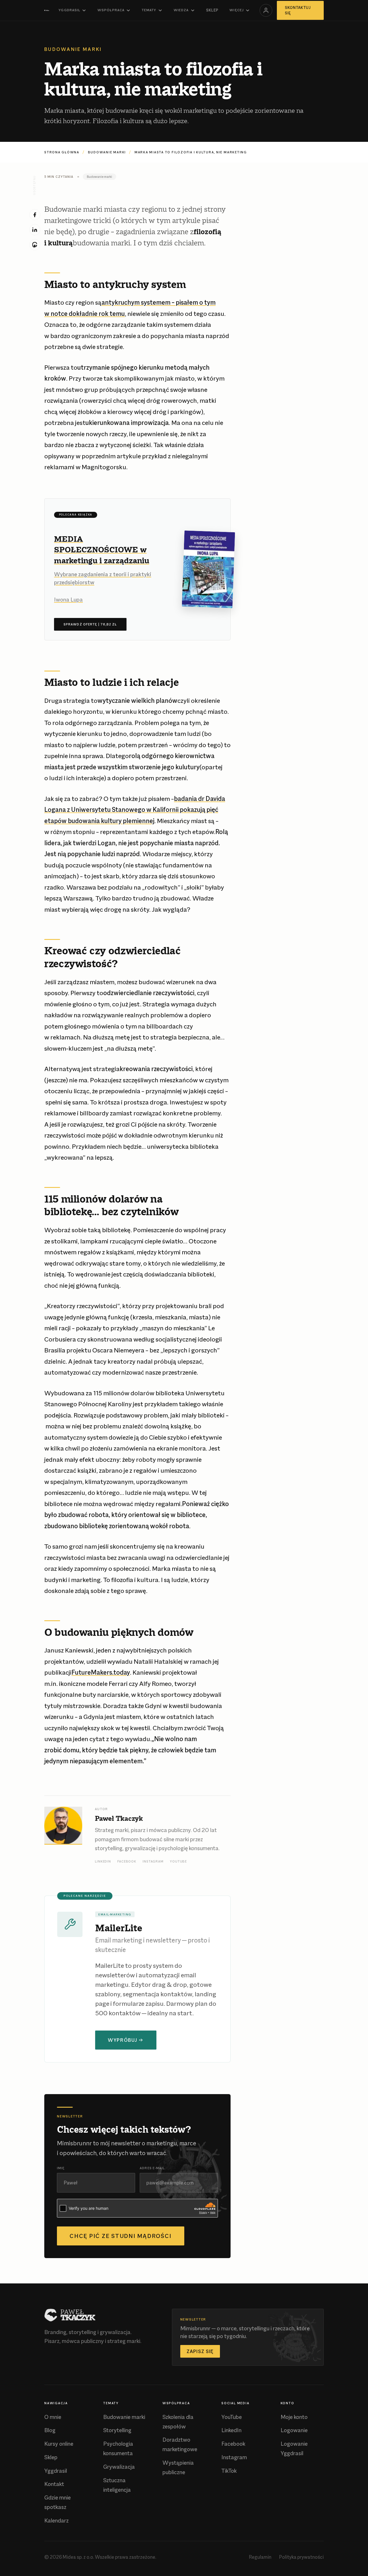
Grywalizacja (119, 2467)
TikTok (229, 2471)
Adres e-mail (152, 2168)
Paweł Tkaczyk (119, 1818)
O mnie (53, 2417)
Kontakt (54, 2484)
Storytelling (117, 2430)
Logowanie (294, 2430)
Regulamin (260, 2557)
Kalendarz (56, 2521)
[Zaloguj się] (266, 10)
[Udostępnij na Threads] (35, 245)
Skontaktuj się (298, 11)
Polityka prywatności (301, 2557)
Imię (61, 2168)
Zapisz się (200, 2351)
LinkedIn (103, 1861)
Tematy (149, 10)
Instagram (153, 1861)
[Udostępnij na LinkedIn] (35, 230)
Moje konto (294, 2417)
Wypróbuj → (126, 2040)
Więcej (236, 10)
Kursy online (59, 2444)
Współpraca (111, 10)
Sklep (212, 10)
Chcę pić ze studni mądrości (121, 2236)
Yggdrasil (69, 10)
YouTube (178, 1861)
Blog (50, 2430)
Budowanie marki (107, 152)
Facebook (127, 1861)
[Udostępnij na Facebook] (35, 215)
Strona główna (62, 152)
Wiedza (181, 10)
